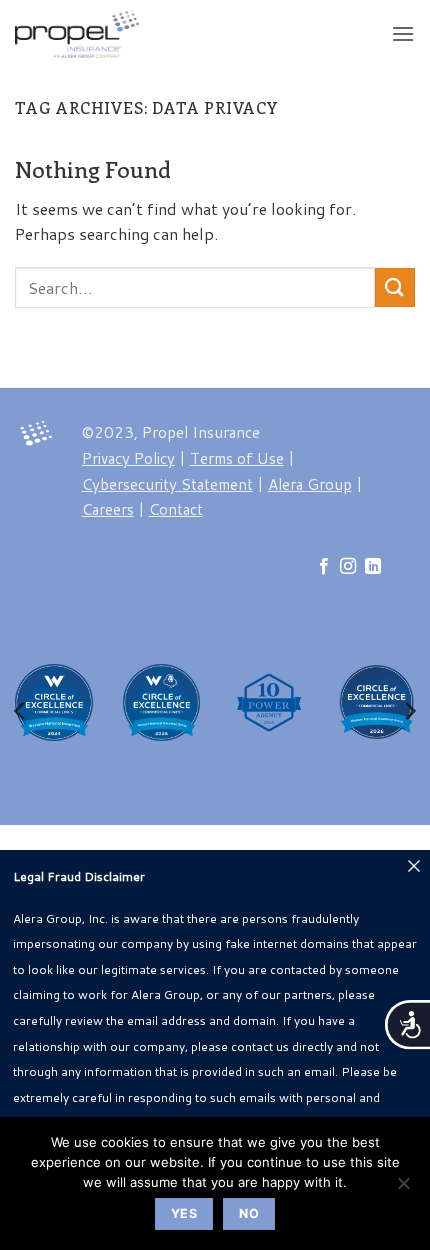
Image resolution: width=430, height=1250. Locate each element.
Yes (184, 1213)
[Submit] (395, 287)
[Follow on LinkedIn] (373, 567)
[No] (403, 1189)
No (249, 1213)
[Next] (409, 711)
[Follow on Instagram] (348, 567)
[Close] (414, 866)
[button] (403, 33)
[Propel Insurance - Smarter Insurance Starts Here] (106, 34)
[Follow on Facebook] (324, 567)
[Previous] (21, 711)
